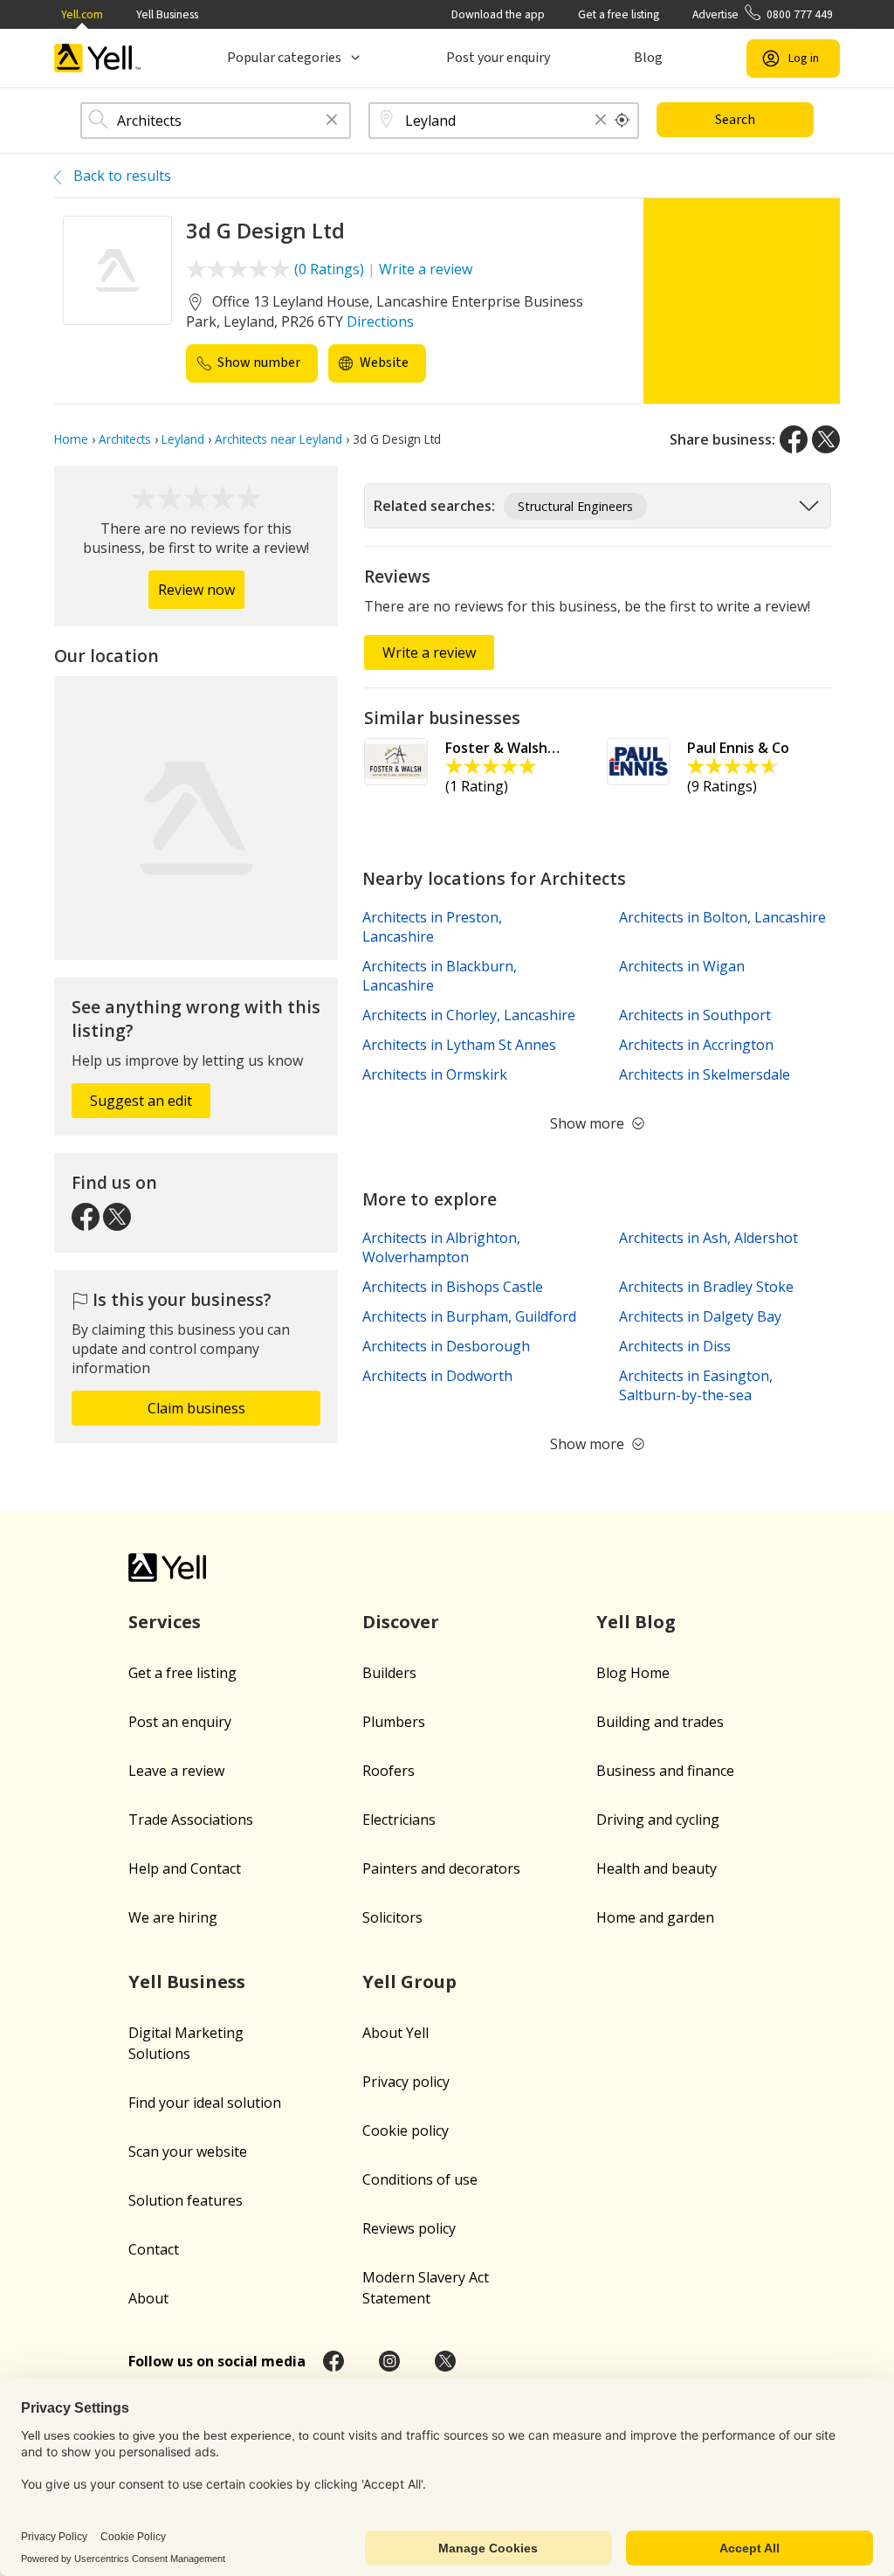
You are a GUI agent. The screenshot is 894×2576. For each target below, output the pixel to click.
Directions (380, 321)
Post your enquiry (498, 58)
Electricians (399, 1820)
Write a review (426, 269)
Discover (401, 1622)
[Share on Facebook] (794, 439)
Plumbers (394, 1722)
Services (165, 1622)
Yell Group (409, 1982)
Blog (648, 58)
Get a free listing (619, 14)
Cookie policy (406, 2131)
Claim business (196, 1408)
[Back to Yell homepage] (98, 58)
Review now (196, 590)
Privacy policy (406, 2082)
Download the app (498, 14)
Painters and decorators (441, 1868)
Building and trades (660, 1722)
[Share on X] (826, 439)
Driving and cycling (658, 1820)
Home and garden (655, 1917)
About (148, 2298)
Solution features (186, 2200)
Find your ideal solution (205, 2103)
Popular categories (284, 58)
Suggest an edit (141, 1101)
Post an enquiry (180, 1722)
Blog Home (633, 1673)
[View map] (196, 818)
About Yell (395, 2033)
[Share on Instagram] (389, 2361)
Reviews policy (409, 2228)
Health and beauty (657, 1868)
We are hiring (173, 1917)
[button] (332, 121)
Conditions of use (420, 2179)
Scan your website (188, 2151)
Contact (154, 2249)
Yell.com (82, 14)
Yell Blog (636, 1622)
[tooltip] (622, 121)
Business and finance (665, 1771)
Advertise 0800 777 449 (763, 14)
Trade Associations (191, 1820)
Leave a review (176, 1771)
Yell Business (167, 14)
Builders (389, 1673)
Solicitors (392, 1917)
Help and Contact (185, 1868)
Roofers (389, 1771)
